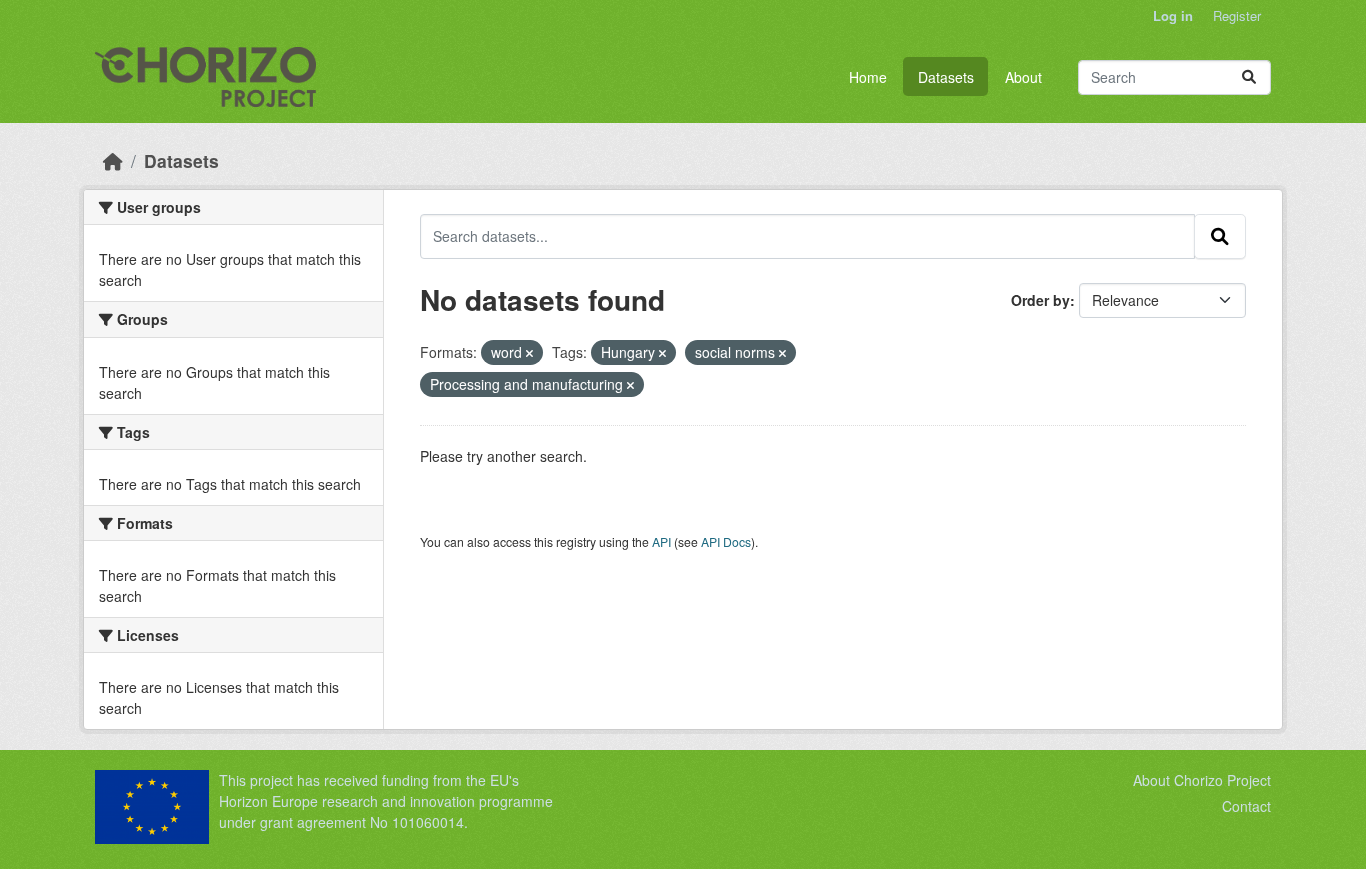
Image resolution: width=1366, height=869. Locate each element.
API (661, 541)
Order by (1040, 300)
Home (868, 77)
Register (1237, 15)
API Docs (726, 541)
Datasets (946, 77)
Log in (1173, 15)
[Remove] (529, 353)
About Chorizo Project (1202, 780)
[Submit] (1249, 77)
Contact (1246, 806)
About (1023, 77)
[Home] (113, 160)
